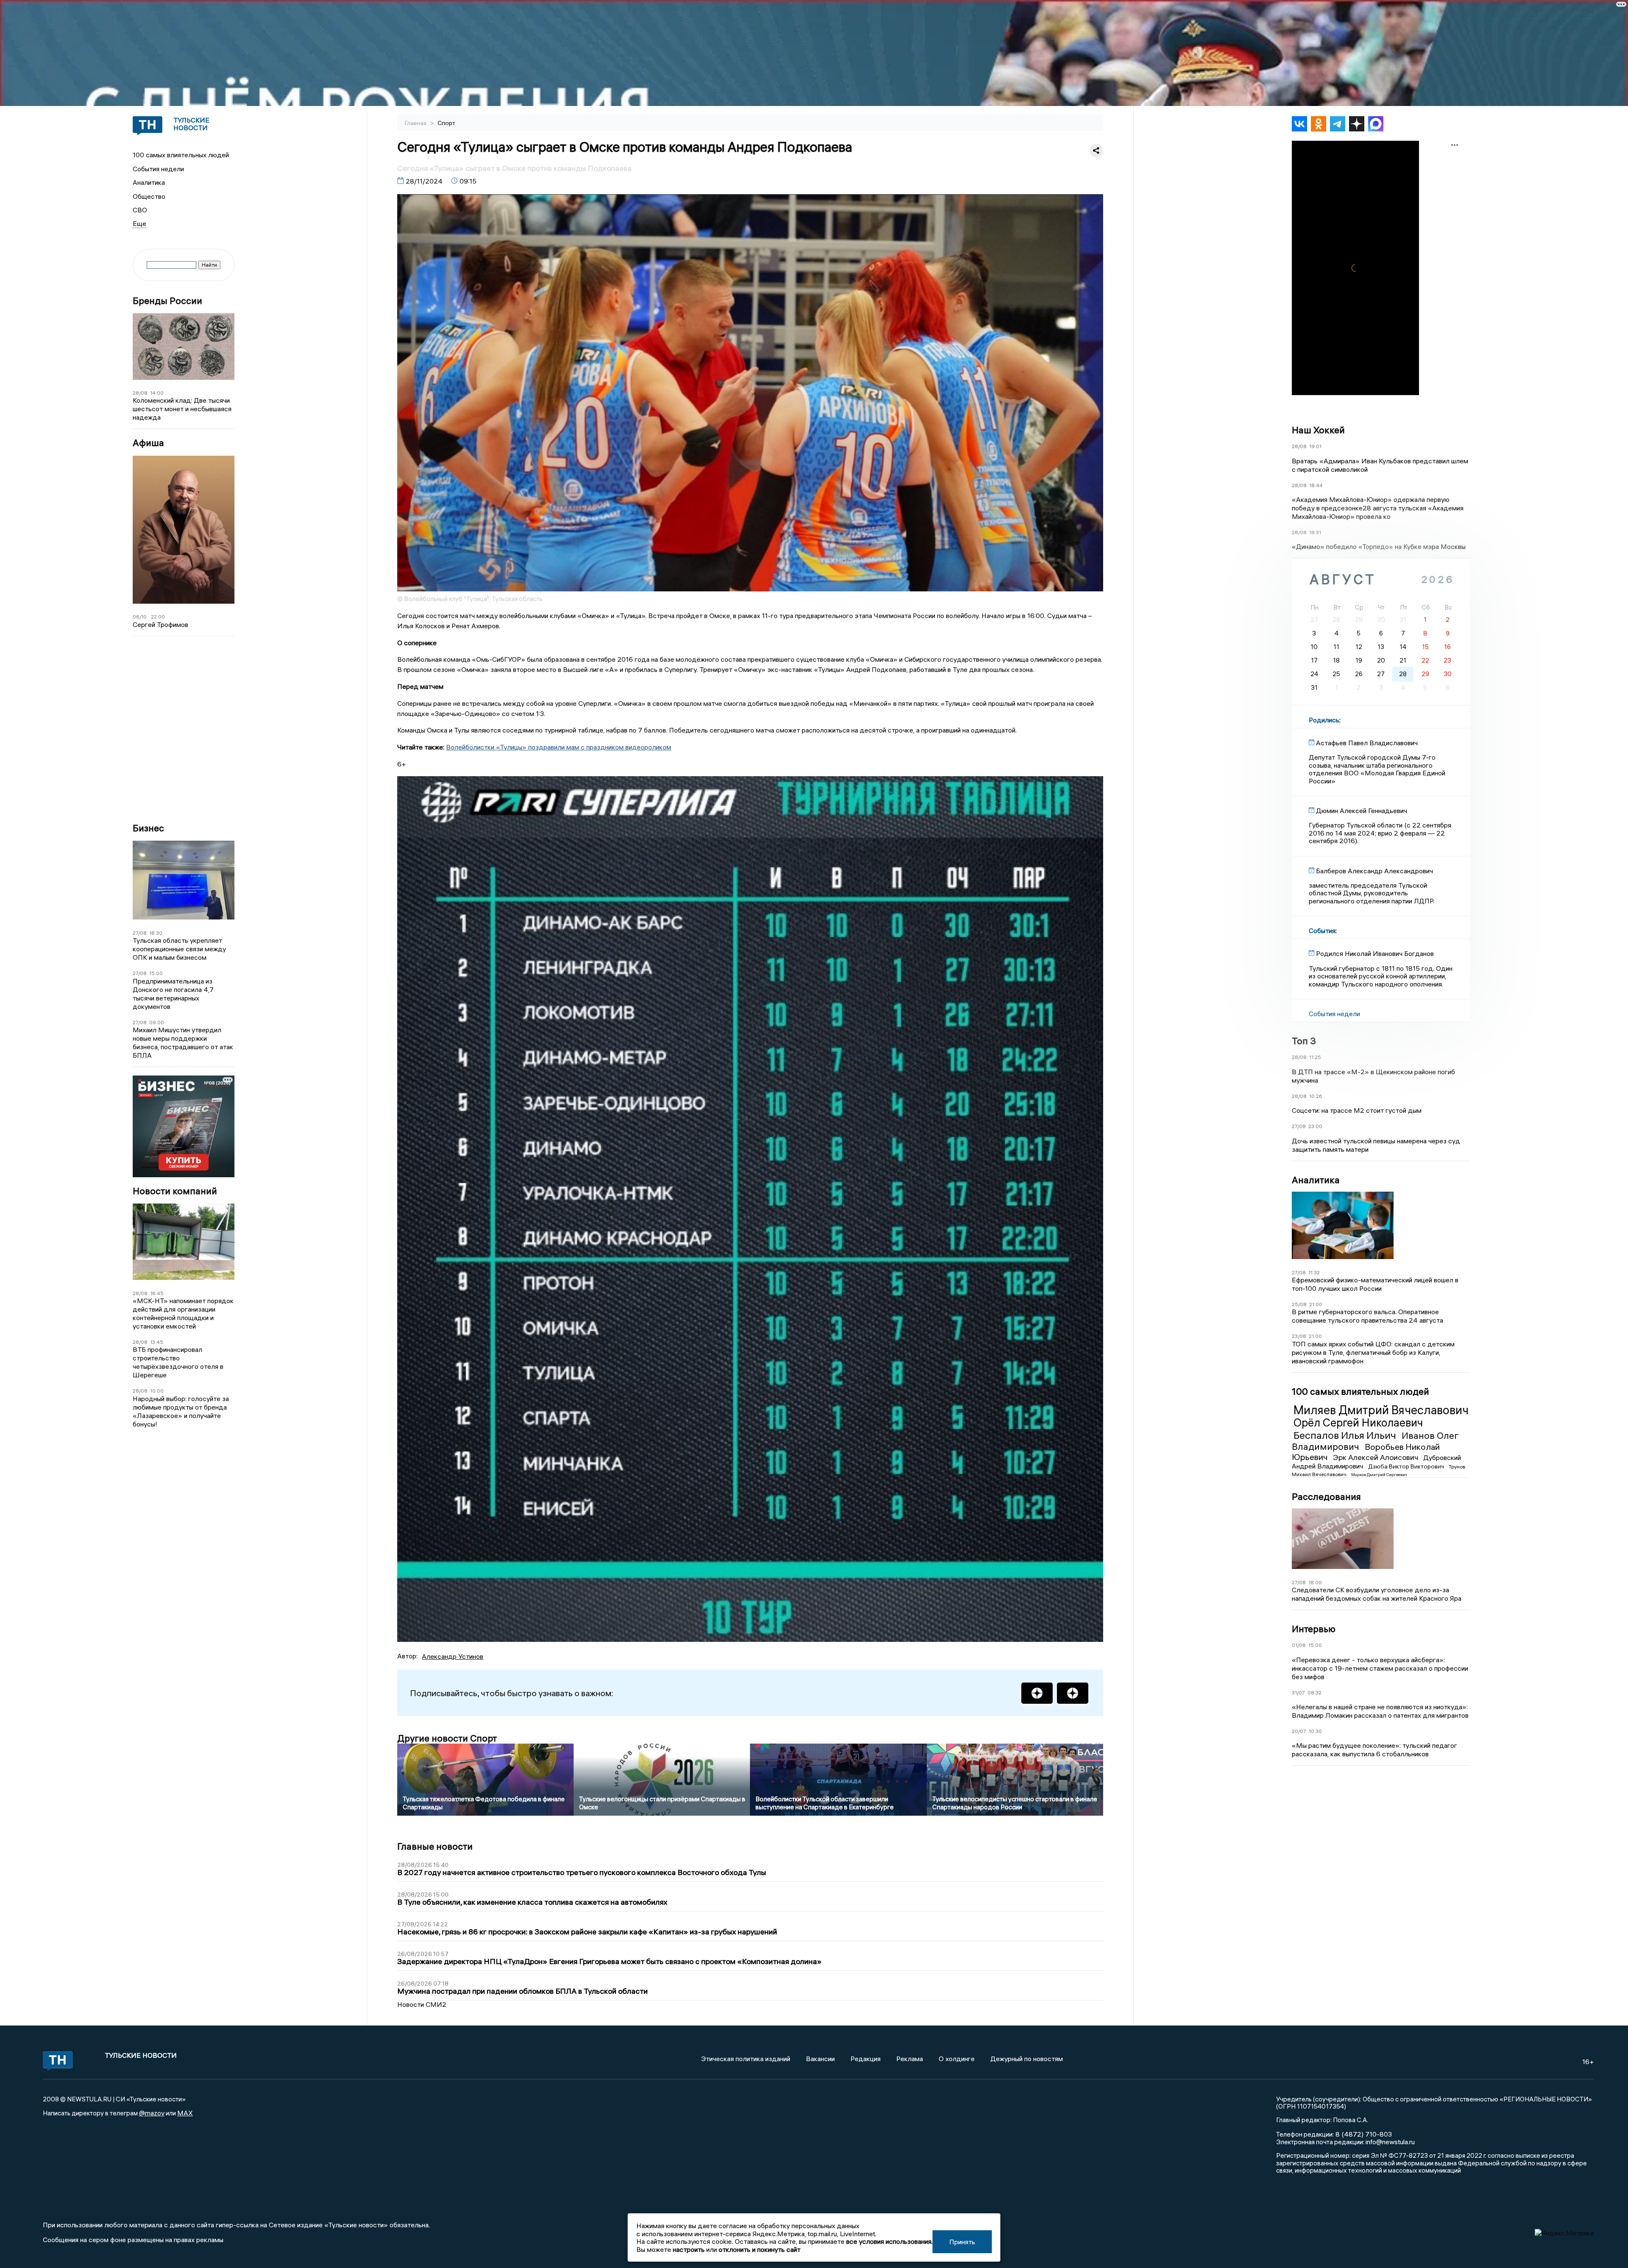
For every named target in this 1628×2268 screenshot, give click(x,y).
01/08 (1299, 1645)
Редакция (866, 2059)
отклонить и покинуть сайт (760, 2249)
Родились (1324, 720)
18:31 (1315, 532)
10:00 (157, 1391)
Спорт (446, 123)
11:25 (1315, 1057)
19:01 (1315, 446)
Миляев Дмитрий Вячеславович (1381, 1410)
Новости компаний (175, 1191)
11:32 (1314, 1272)
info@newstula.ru (1390, 2142)
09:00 (157, 1022)
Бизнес (148, 828)
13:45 (157, 1342)
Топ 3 (1304, 1041)
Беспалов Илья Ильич (1346, 1435)
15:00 (156, 973)
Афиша (148, 443)
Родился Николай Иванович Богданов (1375, 953)
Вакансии (820, 2059)
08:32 (1314, 1693)
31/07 (1298, 1693)
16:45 (157, 1293)
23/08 (1299, 1336)
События (1322, 931)
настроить (689, 2249)
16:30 (156, 933)
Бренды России (167, 301)
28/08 (140, 393)
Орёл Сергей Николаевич (1358, 1423)
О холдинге (957, 2059)
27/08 (140, 933)
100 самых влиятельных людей (181, 155)
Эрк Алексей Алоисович (1376, 1457)
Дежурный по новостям (1027, 2059)
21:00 (1316, 1304)
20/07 (1299, 1731)
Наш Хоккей (1318, 430)
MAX (185, 2113)
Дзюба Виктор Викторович (1407, 1466)
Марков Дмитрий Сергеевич (1379, 1475)
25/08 (1299, 1304)
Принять (962, 2242)
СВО (140, 210)
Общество (149, 196)
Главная (416, 123)
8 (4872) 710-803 (1363, 2134)
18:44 (1316, 485)
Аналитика (149, 182)
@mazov (152, 2113)
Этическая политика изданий (746, 2059)
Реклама (910, 2059)
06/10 (140, 617)
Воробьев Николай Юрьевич (1366, 1452)
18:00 (1315, 1582)
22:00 (158, 617)
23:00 (1315, 1126)
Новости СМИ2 (422, 2004)
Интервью (1314, 1629)
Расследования (1326, 1496)
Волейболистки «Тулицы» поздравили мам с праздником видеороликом (559, 747)
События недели (158, 169)
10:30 (1315, 1731)
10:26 (1316, 1096)
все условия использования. (889, 2241)
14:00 (157, 393)
